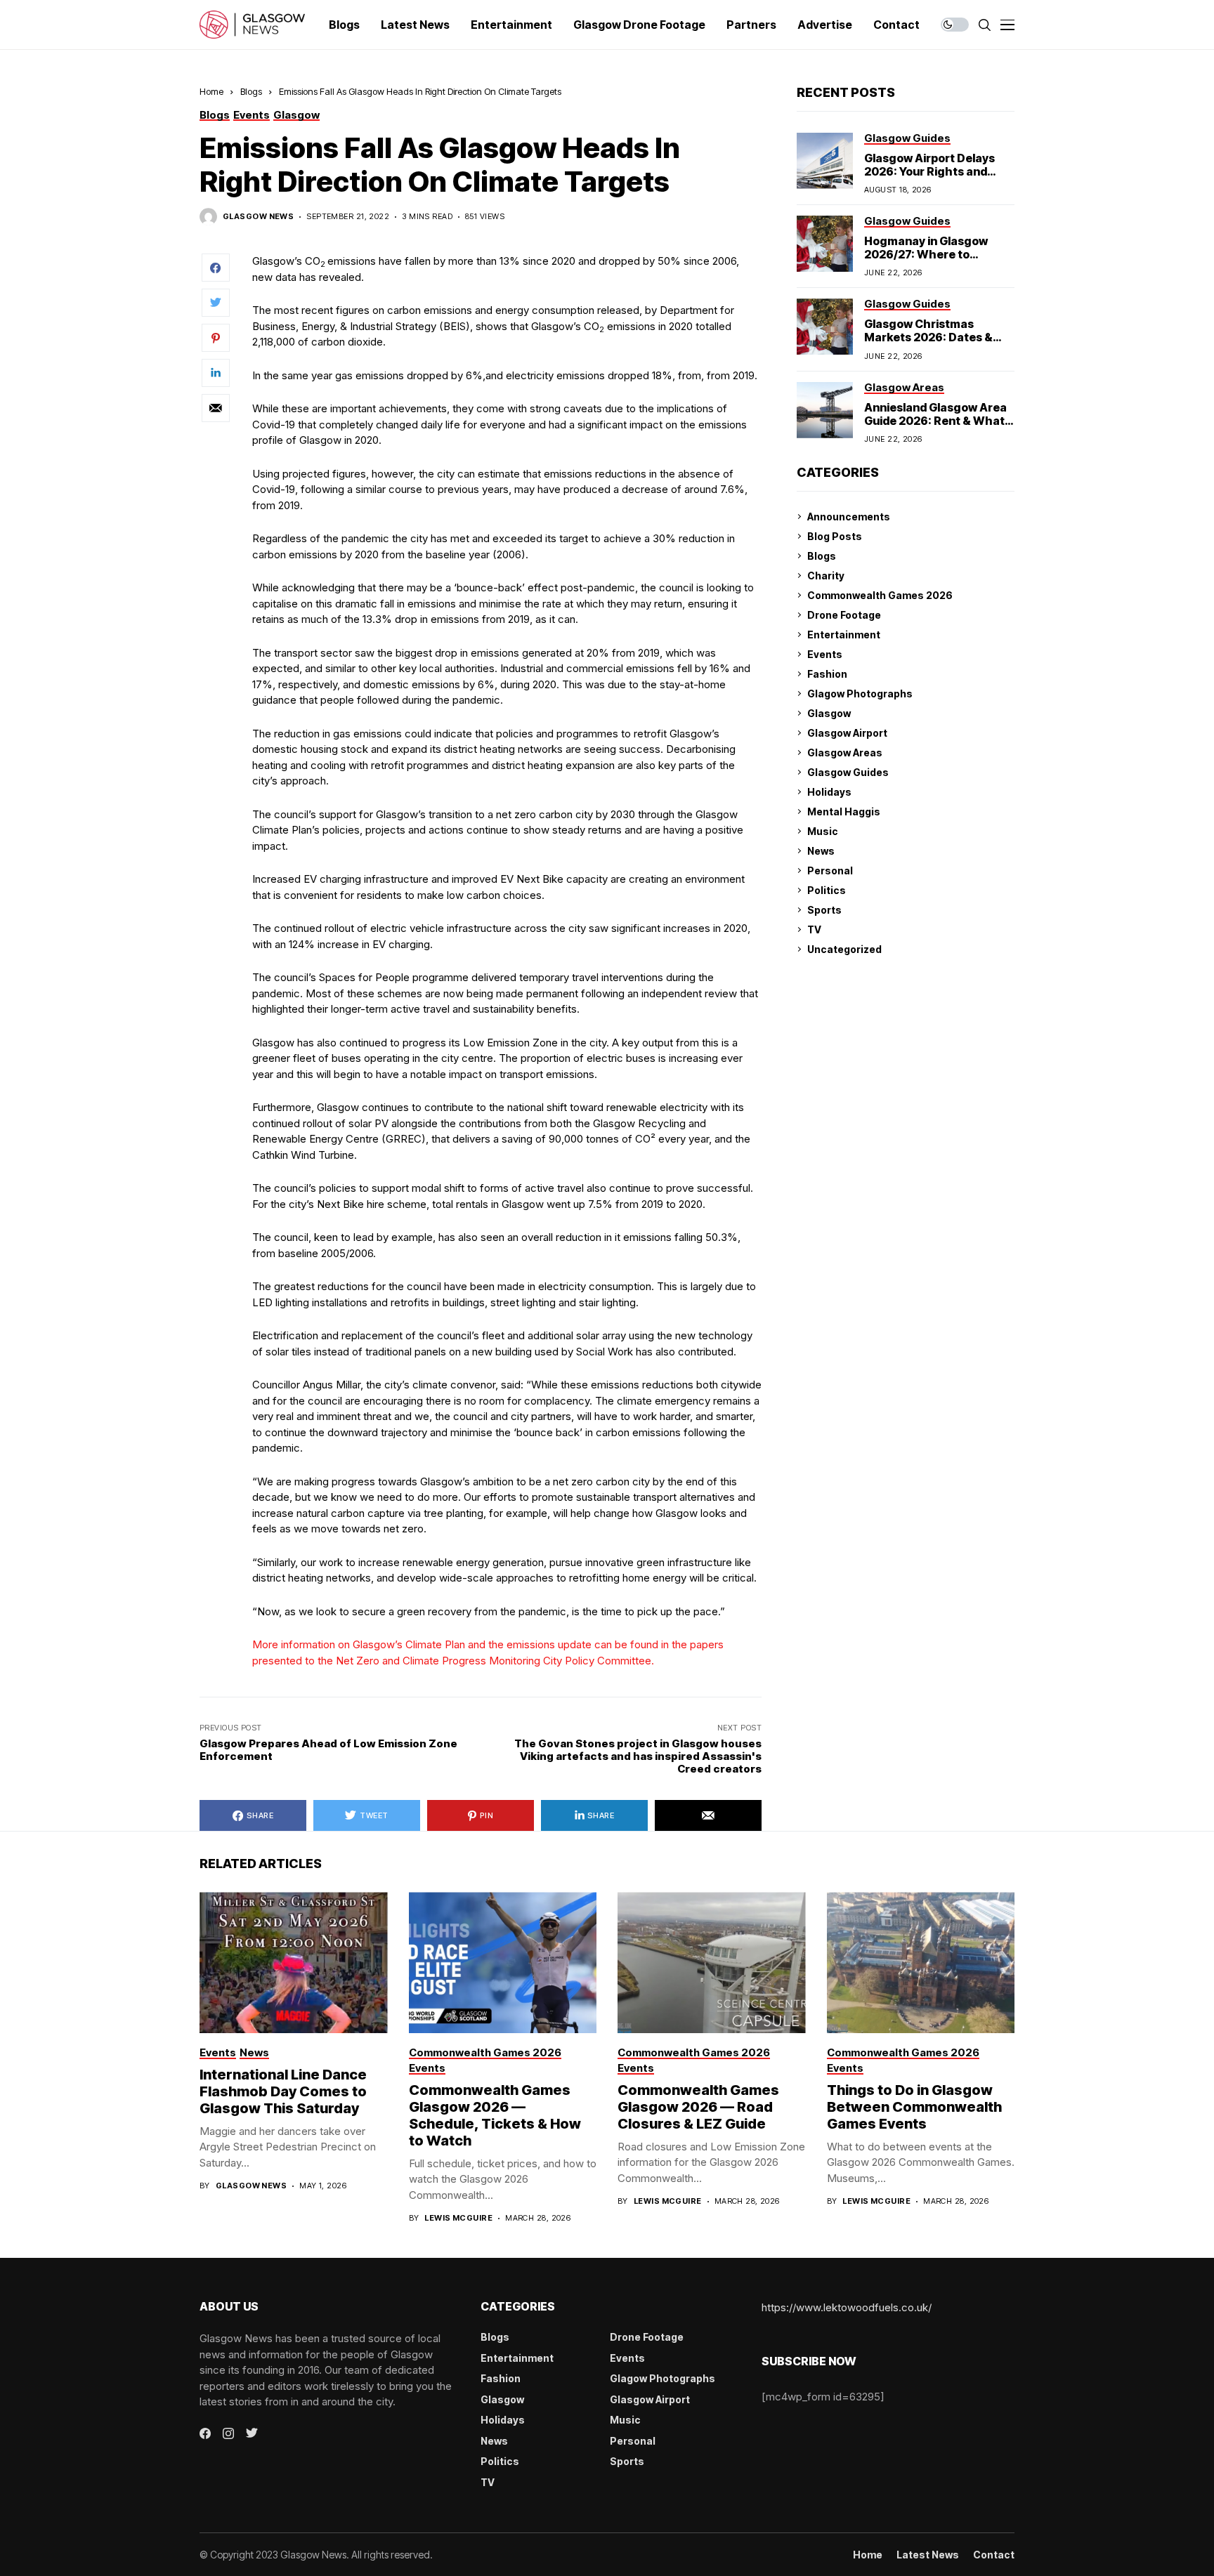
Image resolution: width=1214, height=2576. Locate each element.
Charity (826, 576)
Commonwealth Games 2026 (880, 595)
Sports (824, 910)
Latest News (928, 2555)
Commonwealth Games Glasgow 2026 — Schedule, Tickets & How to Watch (495, 2115)
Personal (830, 870)
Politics (827, 890)
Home (211, 91)
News (821, 851)
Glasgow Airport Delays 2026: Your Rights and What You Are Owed (929, 171)
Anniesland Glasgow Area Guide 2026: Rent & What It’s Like (935, 420)
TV (814, 929)
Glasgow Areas (845, 753)
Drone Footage (844, 615)
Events (825, 654)
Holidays (829, 792)
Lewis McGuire (458, 2218)
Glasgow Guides (848, 772)
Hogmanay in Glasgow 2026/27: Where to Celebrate (926, 254)
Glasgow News (258, 217)
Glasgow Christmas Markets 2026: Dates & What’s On (928, 337)
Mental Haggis (844, 811)
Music (823, 831)
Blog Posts (835, 536)
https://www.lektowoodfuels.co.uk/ (847, 2307)
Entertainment (844, 635)
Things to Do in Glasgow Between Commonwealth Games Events (914, 2107)
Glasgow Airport (847, 733)
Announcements (849, 517)
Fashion (827, 674)
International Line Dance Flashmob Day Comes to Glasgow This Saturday (283, 2091)
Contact (994, 2555)
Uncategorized (844, 949)
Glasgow (829, 713)
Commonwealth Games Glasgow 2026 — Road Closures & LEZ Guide (698, 2107)
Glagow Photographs (860, 694)
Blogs (251, 91)
